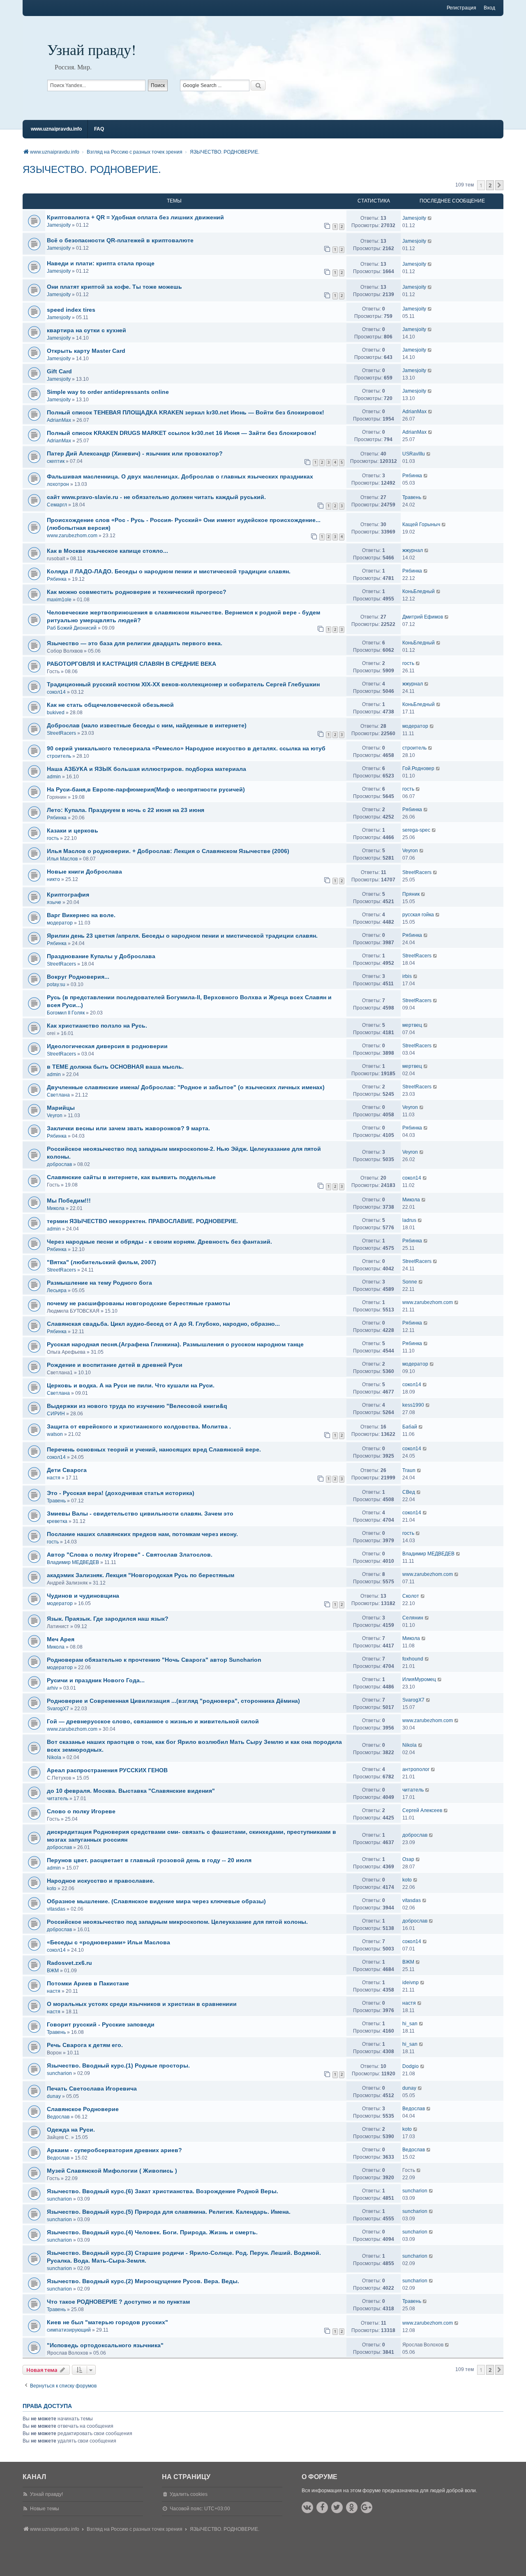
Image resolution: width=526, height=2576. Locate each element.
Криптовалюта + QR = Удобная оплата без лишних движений (135, 217)
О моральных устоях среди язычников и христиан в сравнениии (142, 2004)
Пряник (411, 894)
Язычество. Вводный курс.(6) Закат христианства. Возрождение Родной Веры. (163, 2191)
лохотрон (58, 484)
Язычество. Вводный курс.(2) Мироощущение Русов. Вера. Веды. (143, 2281)
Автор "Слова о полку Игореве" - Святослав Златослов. (130, 1555)
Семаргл (57, 505)
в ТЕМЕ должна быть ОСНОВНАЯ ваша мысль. (115, 1067)
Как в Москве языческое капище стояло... (107, 551)
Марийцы (61, 1108)
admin (54, 777)
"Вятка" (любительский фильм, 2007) (102, 1262)
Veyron (410, 851)
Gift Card (59, 371)
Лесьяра (57, 1290)
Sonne (410, 1282)
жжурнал (413, 550)
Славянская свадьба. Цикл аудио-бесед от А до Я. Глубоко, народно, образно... (163, 1324)
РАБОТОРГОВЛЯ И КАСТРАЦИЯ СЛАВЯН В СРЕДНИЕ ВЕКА (131, 664)
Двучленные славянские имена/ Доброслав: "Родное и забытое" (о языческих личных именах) (186, 1087)
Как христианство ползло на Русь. (97, 1026)
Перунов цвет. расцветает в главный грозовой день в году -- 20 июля (149, 1860)
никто (53, 879)
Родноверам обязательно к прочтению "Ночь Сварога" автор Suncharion (154, 1660)
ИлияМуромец (419, 1679)
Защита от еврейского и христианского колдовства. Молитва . (139, 1426)
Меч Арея (61, 1639)
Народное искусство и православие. (101, 1881)
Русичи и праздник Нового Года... (96, 1680)
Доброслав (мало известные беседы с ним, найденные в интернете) (147, 725)
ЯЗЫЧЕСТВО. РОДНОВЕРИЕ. (92, 169)
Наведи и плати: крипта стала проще (101, 263)
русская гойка (418, 915)
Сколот (411, 1596)
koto (52, 1888)
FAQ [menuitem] (99, 129)
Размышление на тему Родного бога (99, 1283)
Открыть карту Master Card (86, 351)
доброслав (59, 1164)
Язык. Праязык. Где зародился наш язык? (108, 1619)
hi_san (410, 2024)
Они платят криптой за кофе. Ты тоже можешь (114, 287)
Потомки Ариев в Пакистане (88, 1983)
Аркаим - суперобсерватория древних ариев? (114, 2150)
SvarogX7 (58, 1709)
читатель (58, 1799)
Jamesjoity (59, 225)
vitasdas (56, 1909)
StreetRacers (61, 733)
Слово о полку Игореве (81, 1811)
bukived (56, 713)
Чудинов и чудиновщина (83, 1596)
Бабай (410, 1427)
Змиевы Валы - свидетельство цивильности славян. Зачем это (140, 1513)
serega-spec (416, 830)
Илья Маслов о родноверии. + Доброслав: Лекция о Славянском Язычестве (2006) (168, 851)
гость (408, 663)
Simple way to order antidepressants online (108, 392)
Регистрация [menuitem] (461, 8)
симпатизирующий (69, 2330)
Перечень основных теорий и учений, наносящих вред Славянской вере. (154, 1449)
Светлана (58, 1095)
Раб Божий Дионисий (72, 628)
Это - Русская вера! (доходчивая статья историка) (121, 1493)
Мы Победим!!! (69, 1201)
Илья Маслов (62, 859)
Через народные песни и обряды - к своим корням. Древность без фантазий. (159, 1242)
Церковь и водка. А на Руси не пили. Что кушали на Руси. (131, 1385)
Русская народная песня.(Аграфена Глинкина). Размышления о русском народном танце (175, 1344)
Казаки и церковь (73, 830)
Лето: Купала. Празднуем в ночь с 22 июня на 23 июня (126, 810)
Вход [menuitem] (489, 8)
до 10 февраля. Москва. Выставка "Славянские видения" (131, 1791)
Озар (408, 1859)
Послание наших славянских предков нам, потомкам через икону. (142, 1534)
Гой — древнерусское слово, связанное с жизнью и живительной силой (153, 1721)
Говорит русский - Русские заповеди (101, 2024)
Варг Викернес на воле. (81, 915)
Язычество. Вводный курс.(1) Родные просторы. (118, 2065)
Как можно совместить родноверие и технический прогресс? (137, 592)
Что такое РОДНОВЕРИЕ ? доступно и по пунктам (118, 2302)
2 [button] (490, 185)
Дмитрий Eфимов (423, 617)
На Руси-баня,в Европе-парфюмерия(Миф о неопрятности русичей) (146, 789)
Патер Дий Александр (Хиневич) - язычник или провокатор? (135, 453)
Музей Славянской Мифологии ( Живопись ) (112, 2171)
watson (55, 1434)
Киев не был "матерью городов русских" (107, 2322)
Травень (412, 497)
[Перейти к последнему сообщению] (430, 218)
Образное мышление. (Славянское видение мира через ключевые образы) (156, 1901)
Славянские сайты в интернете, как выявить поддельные (131, 1177)
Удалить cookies (189, 2494)
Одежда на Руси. (71, 2130)
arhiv (52, 1688)
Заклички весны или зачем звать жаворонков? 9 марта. (128, 1128)
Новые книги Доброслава (84, 872)
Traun (409, 1470)
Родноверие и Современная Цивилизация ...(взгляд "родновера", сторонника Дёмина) (173, 1701)
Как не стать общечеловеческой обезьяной (110, 705)
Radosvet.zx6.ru (69, 1963)
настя (54, 1478)
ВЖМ (53, 1971)
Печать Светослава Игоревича (92, 2088)
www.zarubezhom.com (72, 536)
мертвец (412, 1025)
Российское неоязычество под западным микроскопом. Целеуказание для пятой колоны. (177, 1922)
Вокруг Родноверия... (78, 977)
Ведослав (58, 2117)
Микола (56, 1208)
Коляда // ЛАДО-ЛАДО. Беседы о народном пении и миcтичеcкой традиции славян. (169, 571)
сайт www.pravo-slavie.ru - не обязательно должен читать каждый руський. (156, 497)
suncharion (59, 2073)
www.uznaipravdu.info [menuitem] (56, 129)
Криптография (68, 895)
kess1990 (413, 1405)
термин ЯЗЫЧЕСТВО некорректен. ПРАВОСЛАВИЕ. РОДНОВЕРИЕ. (142, 1221)
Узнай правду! (92, 49)
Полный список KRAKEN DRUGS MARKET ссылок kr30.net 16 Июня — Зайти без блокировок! (182, 433)
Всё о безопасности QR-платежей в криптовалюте (120, 240)
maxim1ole (59, 600)
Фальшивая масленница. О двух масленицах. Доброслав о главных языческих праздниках (180, 476)
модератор (415, 726)
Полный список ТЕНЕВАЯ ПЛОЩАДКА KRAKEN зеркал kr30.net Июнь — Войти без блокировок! (186, 412)
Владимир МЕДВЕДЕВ (73, 1562)
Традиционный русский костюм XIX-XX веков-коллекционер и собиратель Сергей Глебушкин (183, 684)
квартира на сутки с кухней (87, 330)
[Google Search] (258, 85)
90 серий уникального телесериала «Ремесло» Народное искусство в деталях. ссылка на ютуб (186, 748)
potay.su (56, 984)
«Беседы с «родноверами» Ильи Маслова (108, 1942)
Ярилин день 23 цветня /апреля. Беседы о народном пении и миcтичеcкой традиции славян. (182, 936)
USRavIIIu (414, 454)
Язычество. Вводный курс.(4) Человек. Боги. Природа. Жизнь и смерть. (152, 2232)
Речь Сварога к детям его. (85, 2045)
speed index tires (71, 310)
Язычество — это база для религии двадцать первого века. (135, 643)
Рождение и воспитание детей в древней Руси (115, 1365)
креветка (57, 1521)
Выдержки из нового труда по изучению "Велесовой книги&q (137, 1406)
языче (54, 902)
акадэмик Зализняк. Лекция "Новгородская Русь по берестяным (141, 1575)
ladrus (409, 1220)
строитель (59, 756)
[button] (499, 185)
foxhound (413, 1659)
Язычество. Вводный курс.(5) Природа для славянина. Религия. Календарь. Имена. (169, 2212)
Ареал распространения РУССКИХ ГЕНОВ (107, 1770)
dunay (54, 2096)
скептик (56, 461)
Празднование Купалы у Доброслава (101, 956)
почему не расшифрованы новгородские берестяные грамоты (138, 1303)
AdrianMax (59, 420)
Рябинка (412, 476)
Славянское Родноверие (83, 2109)
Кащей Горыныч (421, 524)
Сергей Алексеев (422, 1810)
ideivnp (411, 1983)
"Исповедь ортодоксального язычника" (105, 2345)
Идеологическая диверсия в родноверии (107, 1046)
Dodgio (411, 2066)
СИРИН (56, 1414)
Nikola (54, 1757)
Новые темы (45, 2509)
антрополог (416, 1769)
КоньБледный (419, 591)
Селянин (413, 1618)
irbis (407, 976)
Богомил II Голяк (66, 1013)
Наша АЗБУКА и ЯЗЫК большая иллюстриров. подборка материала (146, 769)
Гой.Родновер (418, 768)
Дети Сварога (67, 1470)
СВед (409, 1492)
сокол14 (56, 692)
